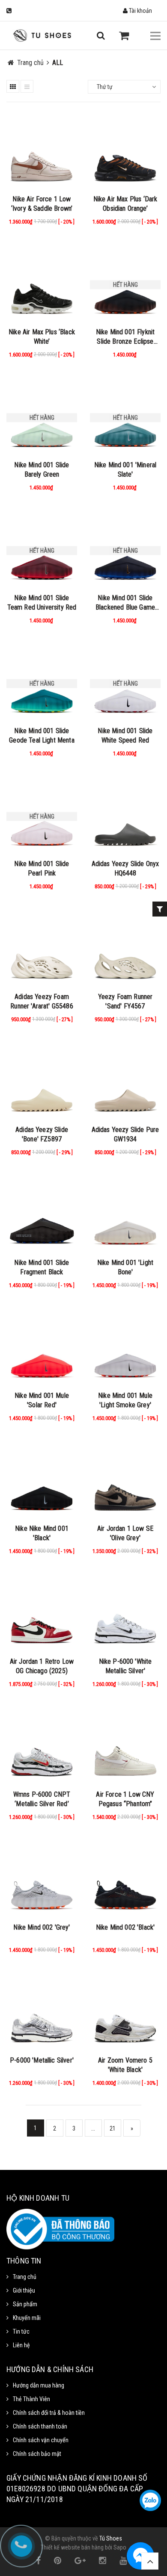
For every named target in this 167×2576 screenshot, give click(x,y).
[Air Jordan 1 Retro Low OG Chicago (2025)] (42, 1614)
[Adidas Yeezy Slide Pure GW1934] (125, 1082)
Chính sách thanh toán (40, 2426)
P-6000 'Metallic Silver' (42, 2060)
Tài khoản (140, 11)
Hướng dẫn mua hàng (39, 2385)
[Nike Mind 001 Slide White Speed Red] (125, 684)
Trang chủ (25, 2277)
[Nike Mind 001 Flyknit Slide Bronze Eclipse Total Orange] (125, 285)
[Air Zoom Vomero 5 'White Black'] (125, 2013)
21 (113, 2128)
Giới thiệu (24, 2290)
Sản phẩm (25, 2304)
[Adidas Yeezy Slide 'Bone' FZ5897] (42, 1082)
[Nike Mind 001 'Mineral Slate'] (125, 418)
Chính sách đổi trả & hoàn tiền (49, 2413)
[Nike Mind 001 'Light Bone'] (125, 1215)
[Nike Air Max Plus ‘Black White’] (42, 285)
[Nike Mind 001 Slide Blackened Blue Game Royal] (125, 551)
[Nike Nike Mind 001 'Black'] (42, 1481)
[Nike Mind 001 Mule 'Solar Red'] (42, 1348)
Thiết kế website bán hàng (72, 2547)
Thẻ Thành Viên (31, 2399)
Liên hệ (21, 2345)
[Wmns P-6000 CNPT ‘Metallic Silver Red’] (42, 1747)
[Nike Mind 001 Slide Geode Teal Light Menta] (42, 684)
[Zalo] (150, 2500)
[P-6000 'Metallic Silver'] (42, 2013)
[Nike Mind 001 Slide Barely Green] (42, 418)
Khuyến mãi (27, 2318)
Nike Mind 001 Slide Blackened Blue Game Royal (125, 607)
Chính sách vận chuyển (41, 2440)
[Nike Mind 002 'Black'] (125, 1880)
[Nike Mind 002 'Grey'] (42, 1880)
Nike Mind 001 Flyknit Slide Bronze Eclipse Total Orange (125, 341)
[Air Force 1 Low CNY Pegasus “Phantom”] (125, 1747)
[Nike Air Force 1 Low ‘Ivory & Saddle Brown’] (42, 152)
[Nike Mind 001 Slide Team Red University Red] (42, 551)
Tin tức (21, 2331)
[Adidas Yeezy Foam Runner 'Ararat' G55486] (42, 949)
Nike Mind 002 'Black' (125, 1927)
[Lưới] (13, 86)
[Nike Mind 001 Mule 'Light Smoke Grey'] (125, 1348)
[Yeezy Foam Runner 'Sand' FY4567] (125, 949)
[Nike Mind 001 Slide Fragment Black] (42, 1215)
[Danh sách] (27, 86)
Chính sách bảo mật (37, 2454)
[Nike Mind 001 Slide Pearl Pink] (42, 816)
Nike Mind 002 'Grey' (42, 1927)
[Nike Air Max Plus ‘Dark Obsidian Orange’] (125, 152)
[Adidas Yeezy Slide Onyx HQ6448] (125, 816)
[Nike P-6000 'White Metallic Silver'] (125, 1614)
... (93, 2128)
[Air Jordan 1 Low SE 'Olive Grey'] (125, 1481)
